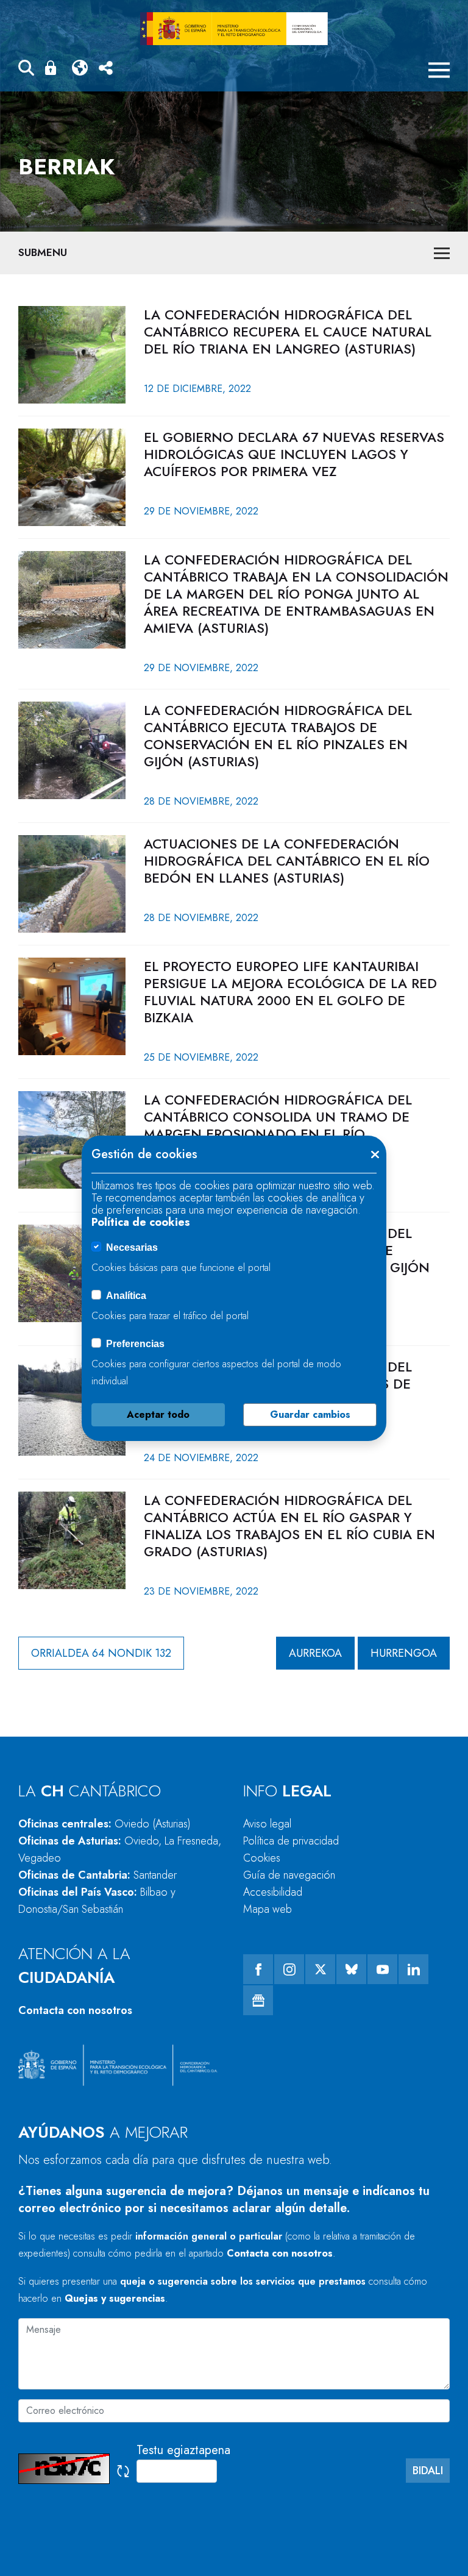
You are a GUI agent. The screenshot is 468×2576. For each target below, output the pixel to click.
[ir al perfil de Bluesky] (351, 1969)
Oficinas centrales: (105, 1824)
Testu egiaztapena (183, 2450)
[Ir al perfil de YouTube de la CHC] (382, 1969)
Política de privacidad (291, 1841)
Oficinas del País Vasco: (97, 1901)
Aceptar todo (158, 1414)
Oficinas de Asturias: (120, 1849)
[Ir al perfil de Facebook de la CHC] (258, 1969)
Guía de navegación (289, 1875)
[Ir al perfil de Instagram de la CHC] (289, 1969)
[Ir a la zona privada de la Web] (53, 68)
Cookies (262, 1858)
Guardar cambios (310, 1414)
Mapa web (268, 1909)
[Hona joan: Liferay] (234, 29)
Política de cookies (141, 1222)
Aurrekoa (315, 1653)
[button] (26, 70)
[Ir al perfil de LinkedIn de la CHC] (413, 1969)
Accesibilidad (273, 1892)
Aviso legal (267, 1824)
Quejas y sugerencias (115, 2298)
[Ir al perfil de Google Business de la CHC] (258, 2000)
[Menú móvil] (439, 70)
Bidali (428, 2471)
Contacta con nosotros (75, 2010)
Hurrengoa (404, 1653)
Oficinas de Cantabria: (97, 1875)
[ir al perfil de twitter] (320, 1969)
